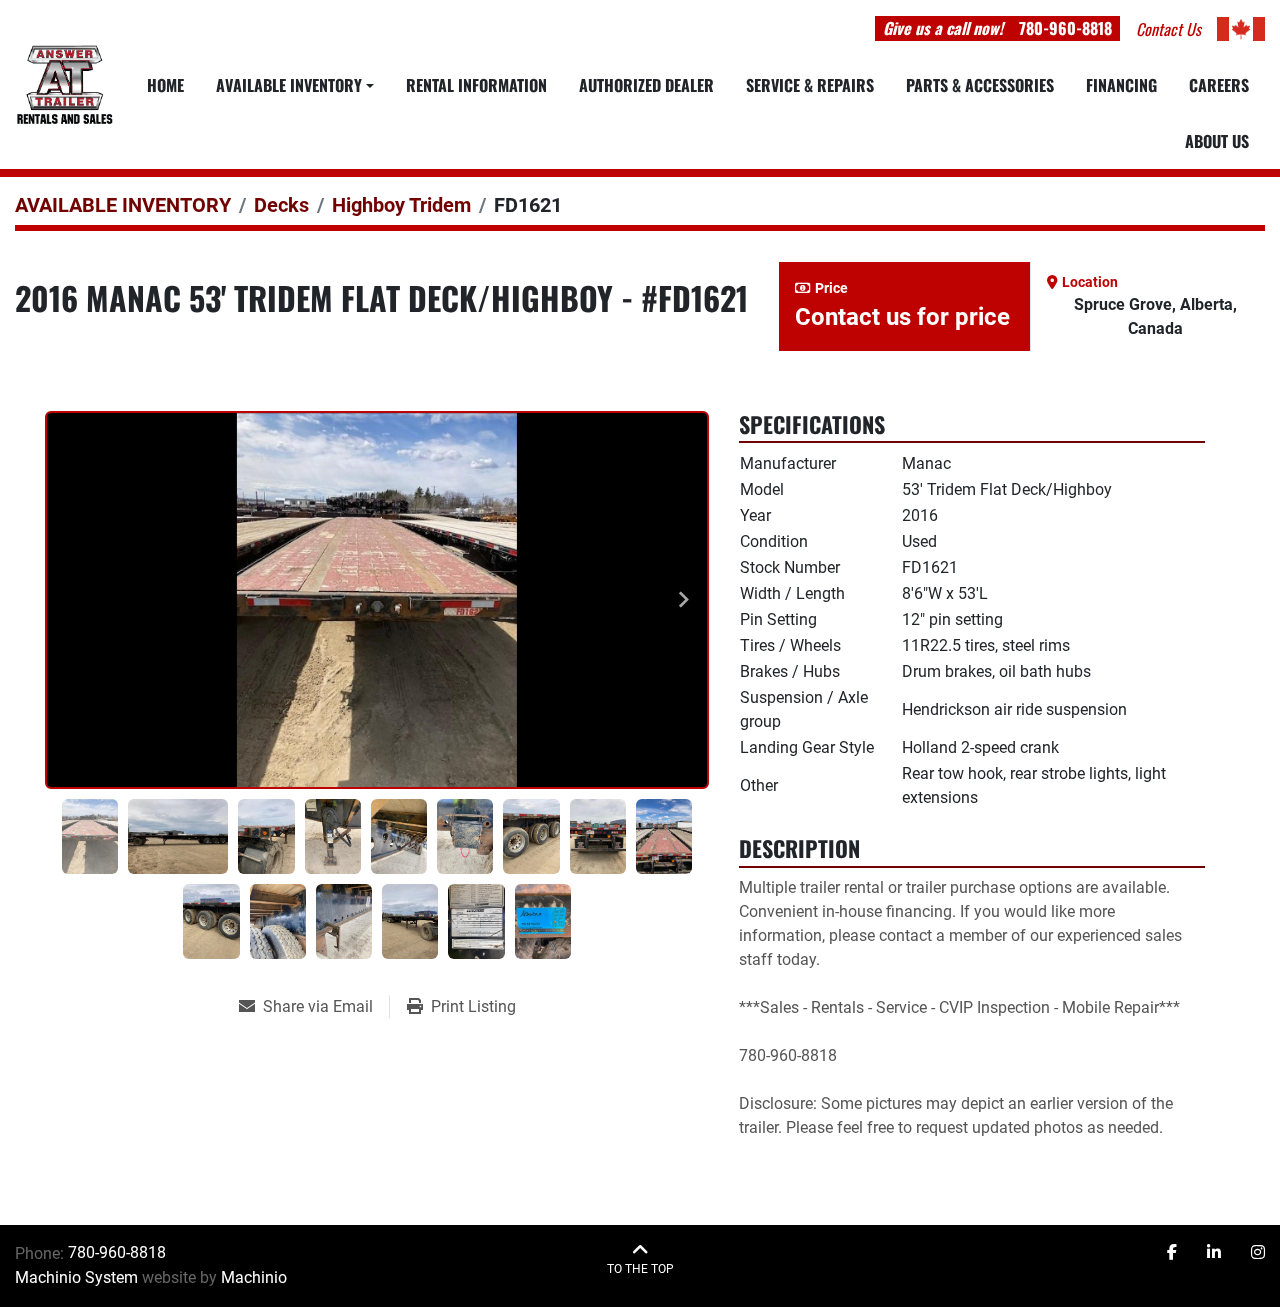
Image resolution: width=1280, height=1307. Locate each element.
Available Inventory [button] (289, 85)
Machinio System (76, 1277)
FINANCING (1121, 85)
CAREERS (1219, 85)
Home (165, 85)
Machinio (254, 1277)
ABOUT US (1217, 141)
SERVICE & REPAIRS (810, 85)
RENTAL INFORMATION (476, 85)
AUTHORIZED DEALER (646, 85)
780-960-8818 (1065, 28)
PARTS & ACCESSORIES (980, 85)
